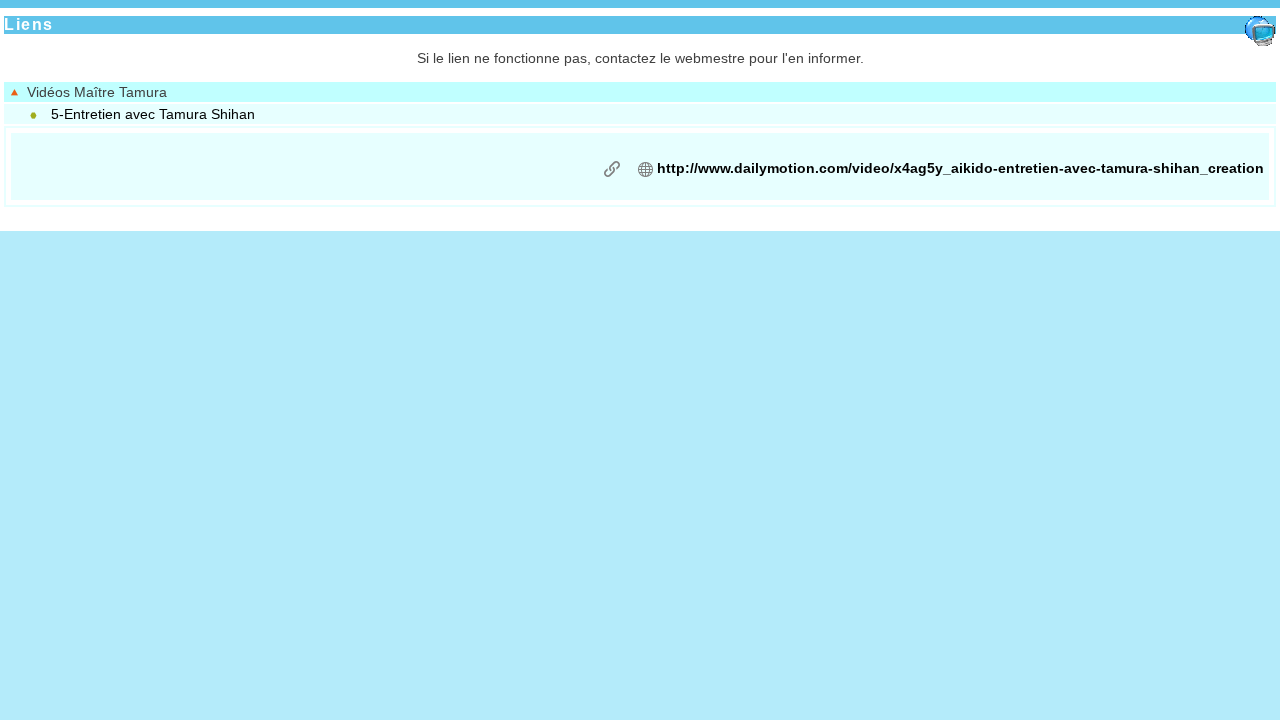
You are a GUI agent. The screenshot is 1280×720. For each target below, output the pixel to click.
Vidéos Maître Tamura (93, 92)
